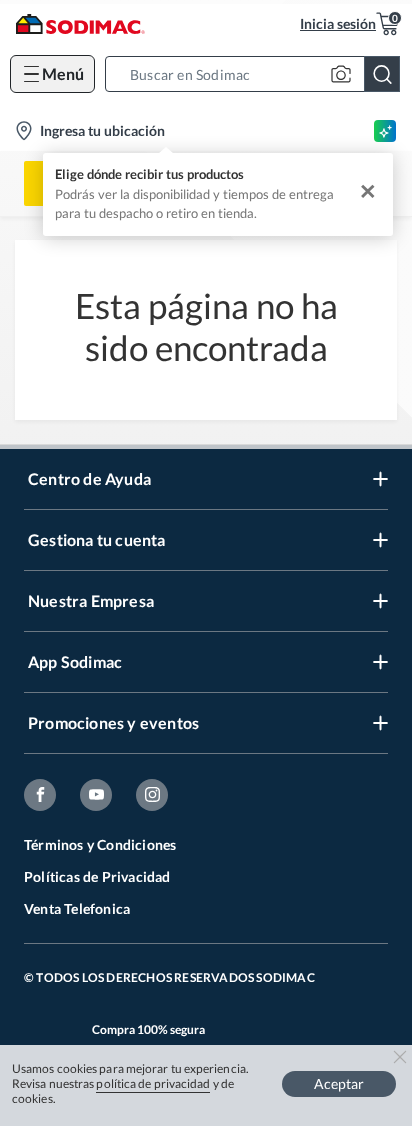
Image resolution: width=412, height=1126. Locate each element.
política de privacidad (153, 1083)
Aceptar (339, 1083)
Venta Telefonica (77, 908)
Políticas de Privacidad (97, 876)
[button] (258, 74)
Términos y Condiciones (100, 844)
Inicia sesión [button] (338, 23)
